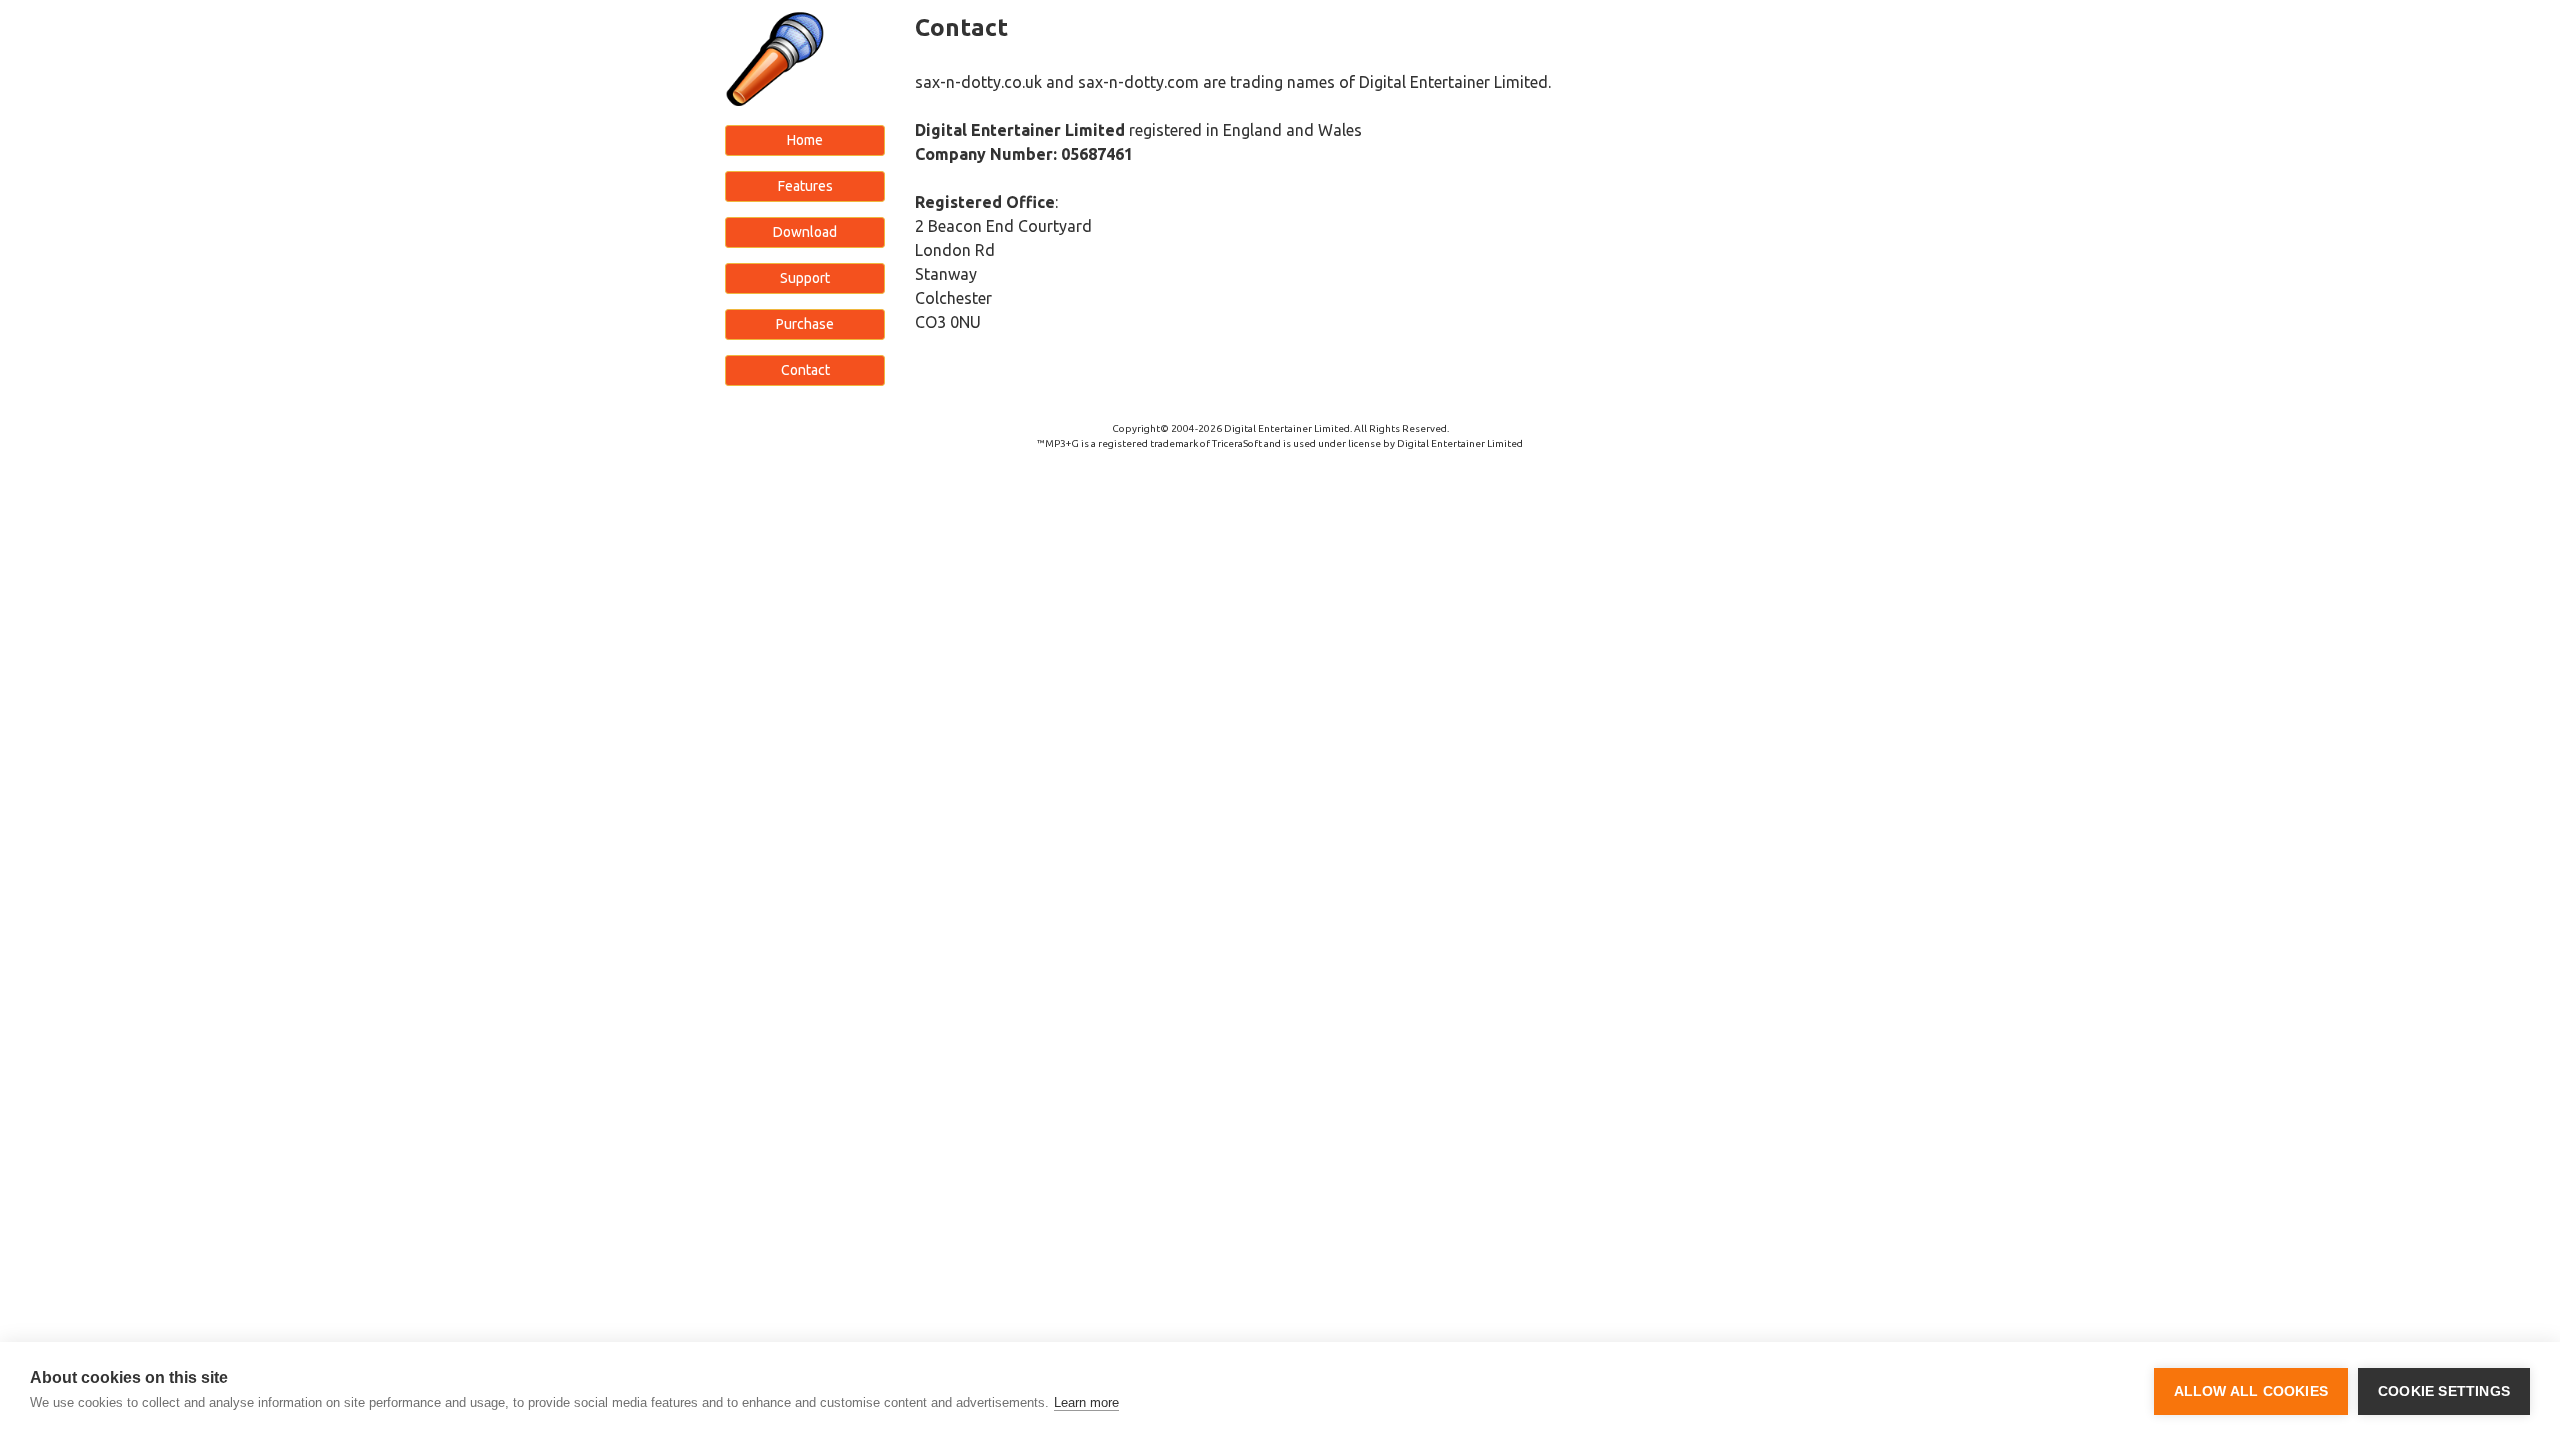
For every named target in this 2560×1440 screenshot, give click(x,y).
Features (805, 186)
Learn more (1086, 1402)
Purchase (805, 324)
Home (805, 140)
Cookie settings (2444, 1391)
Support (805, 278)
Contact (805, 370)
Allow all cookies (2251, 1391)
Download (805, 232)
